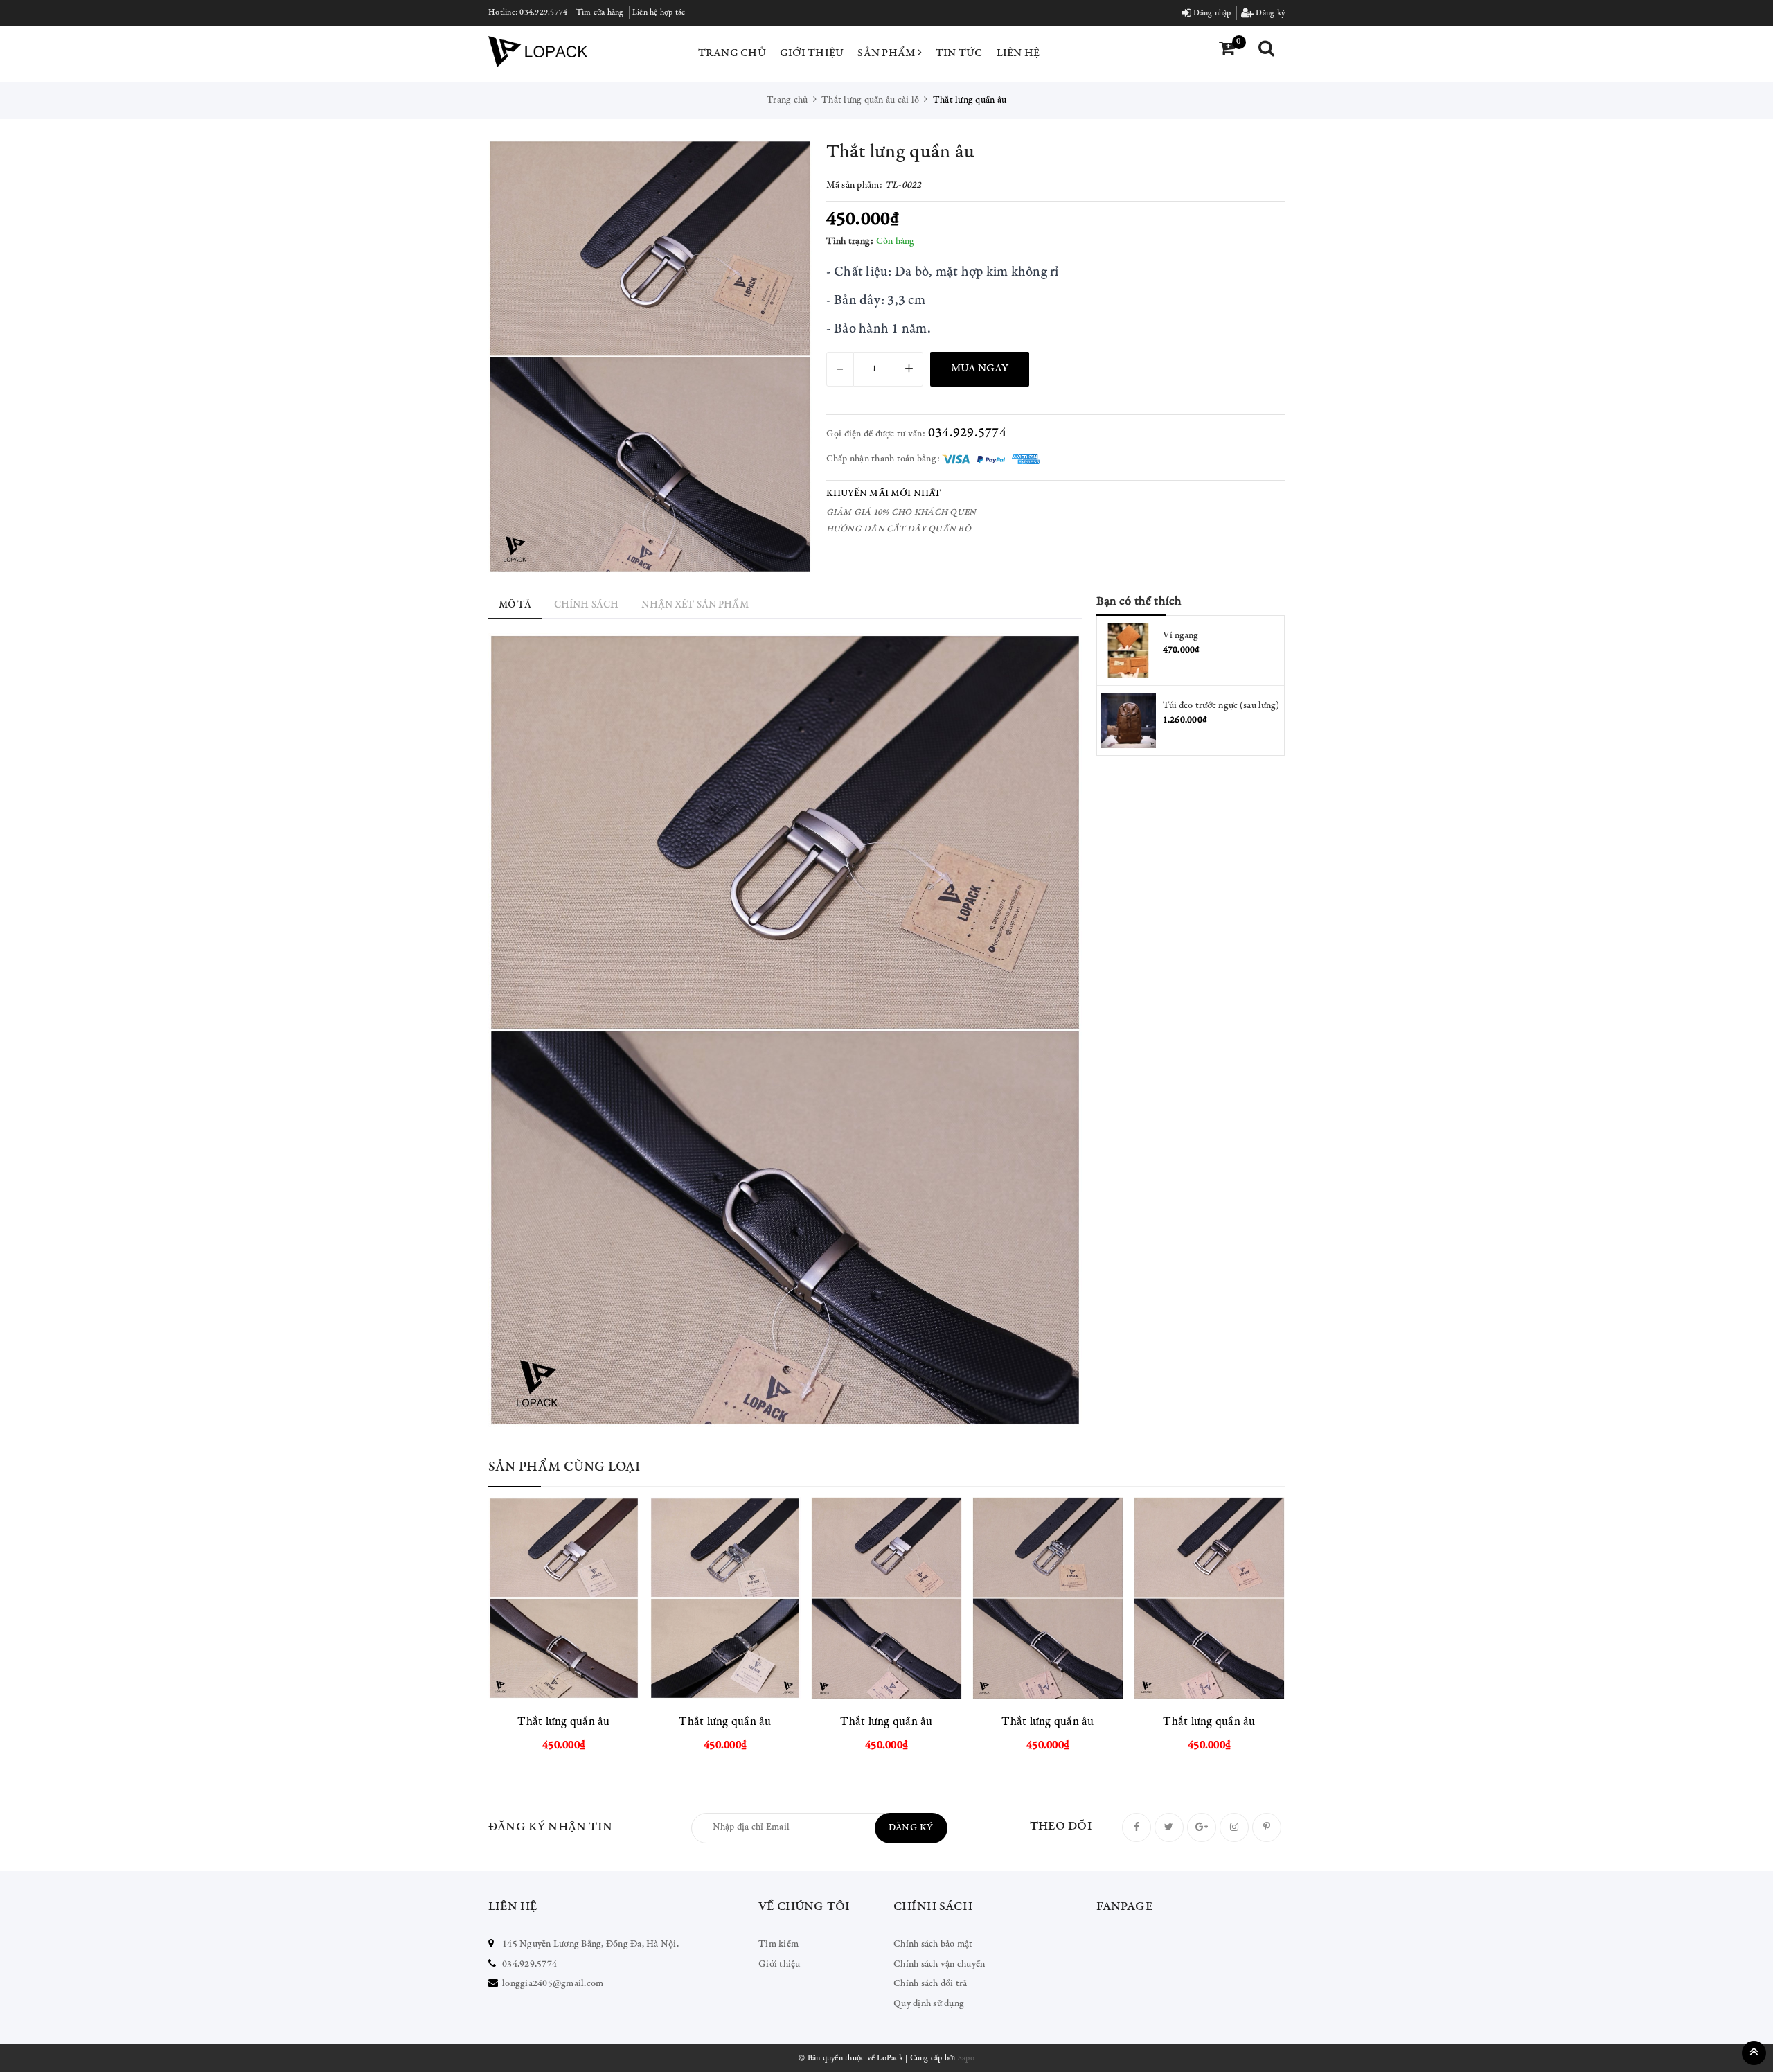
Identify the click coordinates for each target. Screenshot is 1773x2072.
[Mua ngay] (598, 1598)
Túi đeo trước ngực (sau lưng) (1221, 706)
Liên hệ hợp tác (659, 12)
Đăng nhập (1211, 13)
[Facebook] (1137, 1827)
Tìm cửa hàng (600, 12)
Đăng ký (1269, 13)
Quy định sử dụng (929, 2004)
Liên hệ (1018, 53)
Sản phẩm (887, 53)
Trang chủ (732, 53)
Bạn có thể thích (1139, 602)
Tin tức (959, 53)
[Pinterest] (1267, 1827)
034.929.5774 (543, 12)
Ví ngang (1181, 636)
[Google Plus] (1202, 1827)
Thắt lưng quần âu (563, 1723)
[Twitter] (1169, 1827)
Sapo (966, 2058)
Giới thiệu (812, 53)
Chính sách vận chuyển (939, 1965)
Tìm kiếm (778, 1945)
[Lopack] (538, 52)
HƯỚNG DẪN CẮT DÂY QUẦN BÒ (899, 530)
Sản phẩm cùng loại (564, 1468)
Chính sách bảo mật (933, 1945)
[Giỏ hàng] (1227, 50)
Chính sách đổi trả (930, 1984)
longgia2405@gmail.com (553, 1984)
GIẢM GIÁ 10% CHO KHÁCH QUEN (901, 513)
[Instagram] (1234, 1827)
